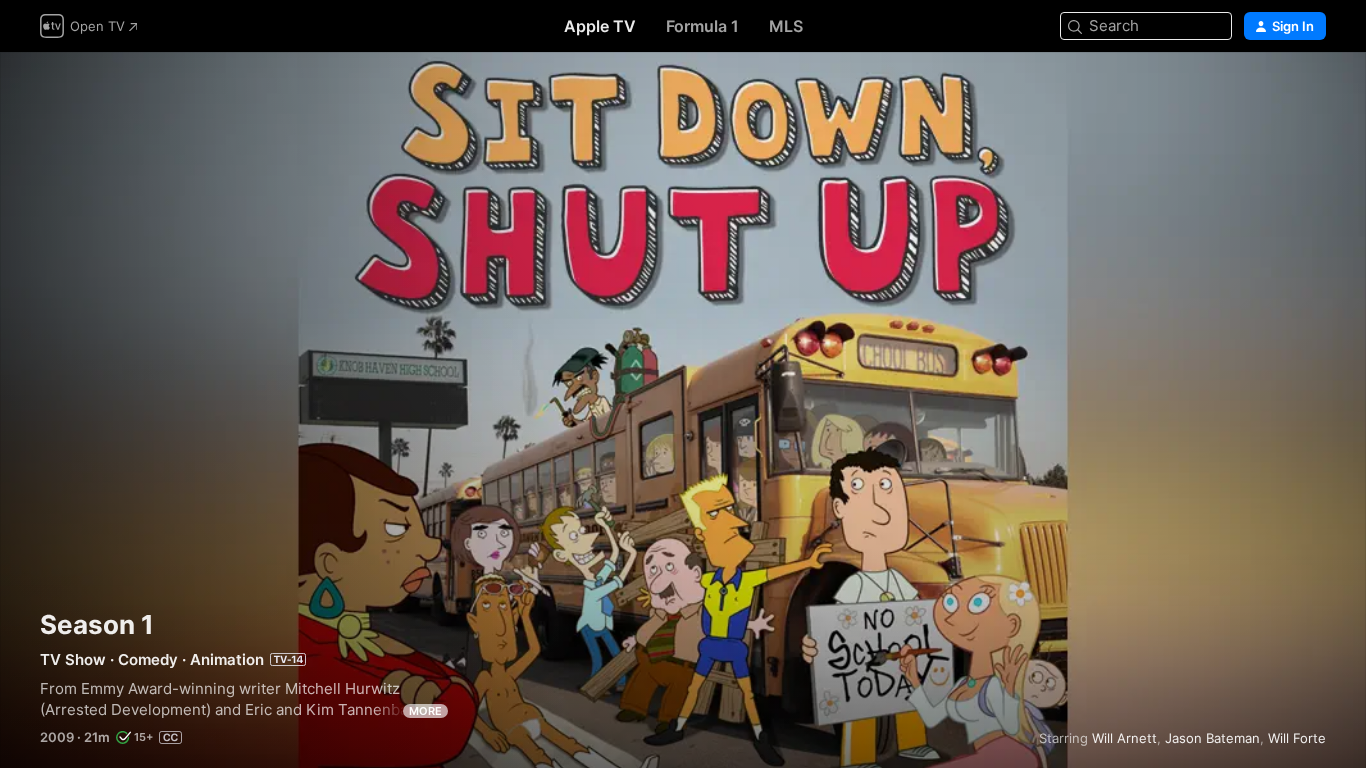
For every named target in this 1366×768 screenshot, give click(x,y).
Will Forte (1297, 738)
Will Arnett (1124, 738)
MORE (425, 711)
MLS (786, 26)
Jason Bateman (1212, 738)
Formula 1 (702, 26)
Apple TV (600, 26)
